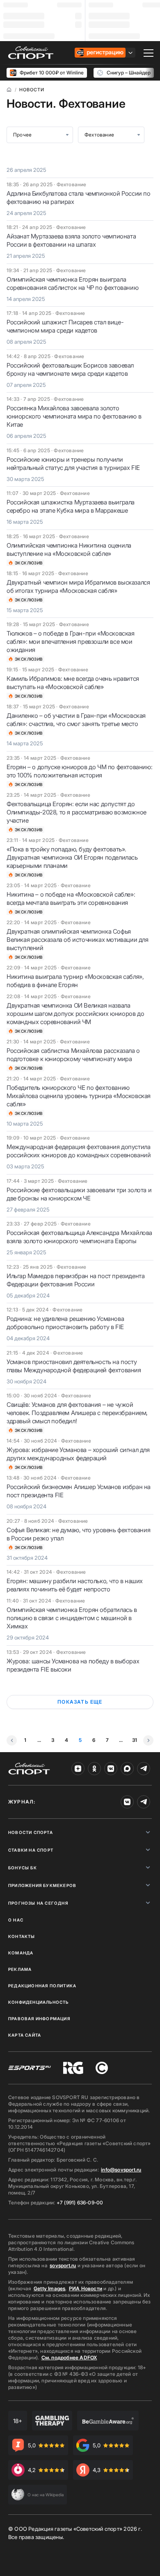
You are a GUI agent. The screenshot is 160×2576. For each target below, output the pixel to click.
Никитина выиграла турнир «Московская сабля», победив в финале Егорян (75, 981)
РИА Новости (86, 2288)
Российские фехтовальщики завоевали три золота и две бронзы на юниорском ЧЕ (79, 1194)
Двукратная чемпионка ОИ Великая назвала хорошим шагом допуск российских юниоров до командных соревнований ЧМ (75, 1014)
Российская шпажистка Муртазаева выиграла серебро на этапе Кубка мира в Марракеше (71, 506)
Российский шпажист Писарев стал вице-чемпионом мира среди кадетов (65, 326)
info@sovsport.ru (121, 2170)
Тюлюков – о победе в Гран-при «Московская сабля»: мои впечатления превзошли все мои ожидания (71, 642)
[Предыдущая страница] (12, 1740)
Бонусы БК (23, 1868)
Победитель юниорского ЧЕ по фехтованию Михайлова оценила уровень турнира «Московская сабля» (79, 1096)
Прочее (22, 135)
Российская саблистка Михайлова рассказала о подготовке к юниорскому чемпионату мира (73, 1055)
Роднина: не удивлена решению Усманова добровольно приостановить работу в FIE (65, 1323)
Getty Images (50, 2288)
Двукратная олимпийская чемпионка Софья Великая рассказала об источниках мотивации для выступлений (78, 940)
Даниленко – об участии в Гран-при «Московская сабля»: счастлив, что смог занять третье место (76, 720)
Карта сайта (25, 2035)
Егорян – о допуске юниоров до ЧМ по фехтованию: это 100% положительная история (79, 771)
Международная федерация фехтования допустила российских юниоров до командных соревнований (79, 1151)
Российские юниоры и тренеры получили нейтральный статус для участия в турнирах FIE (73, 464)
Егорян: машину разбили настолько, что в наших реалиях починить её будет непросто (75, 1585)
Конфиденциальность (39, 2002)
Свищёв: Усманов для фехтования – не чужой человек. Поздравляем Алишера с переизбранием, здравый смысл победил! (77, 1413)
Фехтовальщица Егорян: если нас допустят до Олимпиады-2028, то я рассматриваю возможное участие (77, 812)
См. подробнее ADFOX (69, 2357)
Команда (21, 1953)
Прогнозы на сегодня (38, 1903)
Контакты (22, 1936)
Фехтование (99, 135)
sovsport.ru (63, 2265)
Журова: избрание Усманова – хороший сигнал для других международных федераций (78, 1454)
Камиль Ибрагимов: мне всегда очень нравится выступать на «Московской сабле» (73, 683)
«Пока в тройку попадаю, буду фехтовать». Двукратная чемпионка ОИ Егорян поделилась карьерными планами (72, 857)
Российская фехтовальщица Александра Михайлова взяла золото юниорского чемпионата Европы (79, 1237)
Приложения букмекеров (42, 1885)
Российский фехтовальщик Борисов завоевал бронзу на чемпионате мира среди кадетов (70, 369)
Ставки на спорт (31, 1850)
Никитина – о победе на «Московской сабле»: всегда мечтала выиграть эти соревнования (71, 898)
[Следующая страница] (148, 1740)
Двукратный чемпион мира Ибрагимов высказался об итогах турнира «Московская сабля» (78, 586)
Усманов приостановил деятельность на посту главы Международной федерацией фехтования (74, 1366)
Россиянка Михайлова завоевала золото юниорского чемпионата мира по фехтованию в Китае (74, 416)
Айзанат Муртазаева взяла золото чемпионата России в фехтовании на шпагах (71, 240)
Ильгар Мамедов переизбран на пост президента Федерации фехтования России (75, 1280)
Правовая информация (39, 2019)
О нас (16, 1920)
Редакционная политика (42, 1986)
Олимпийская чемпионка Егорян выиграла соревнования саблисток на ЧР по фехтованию (72, 283)
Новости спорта (31, 1832)
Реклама (20, 1969)
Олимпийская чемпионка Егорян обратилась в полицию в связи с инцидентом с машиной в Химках (72, 1618)
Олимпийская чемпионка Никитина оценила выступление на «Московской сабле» (69, 549)
